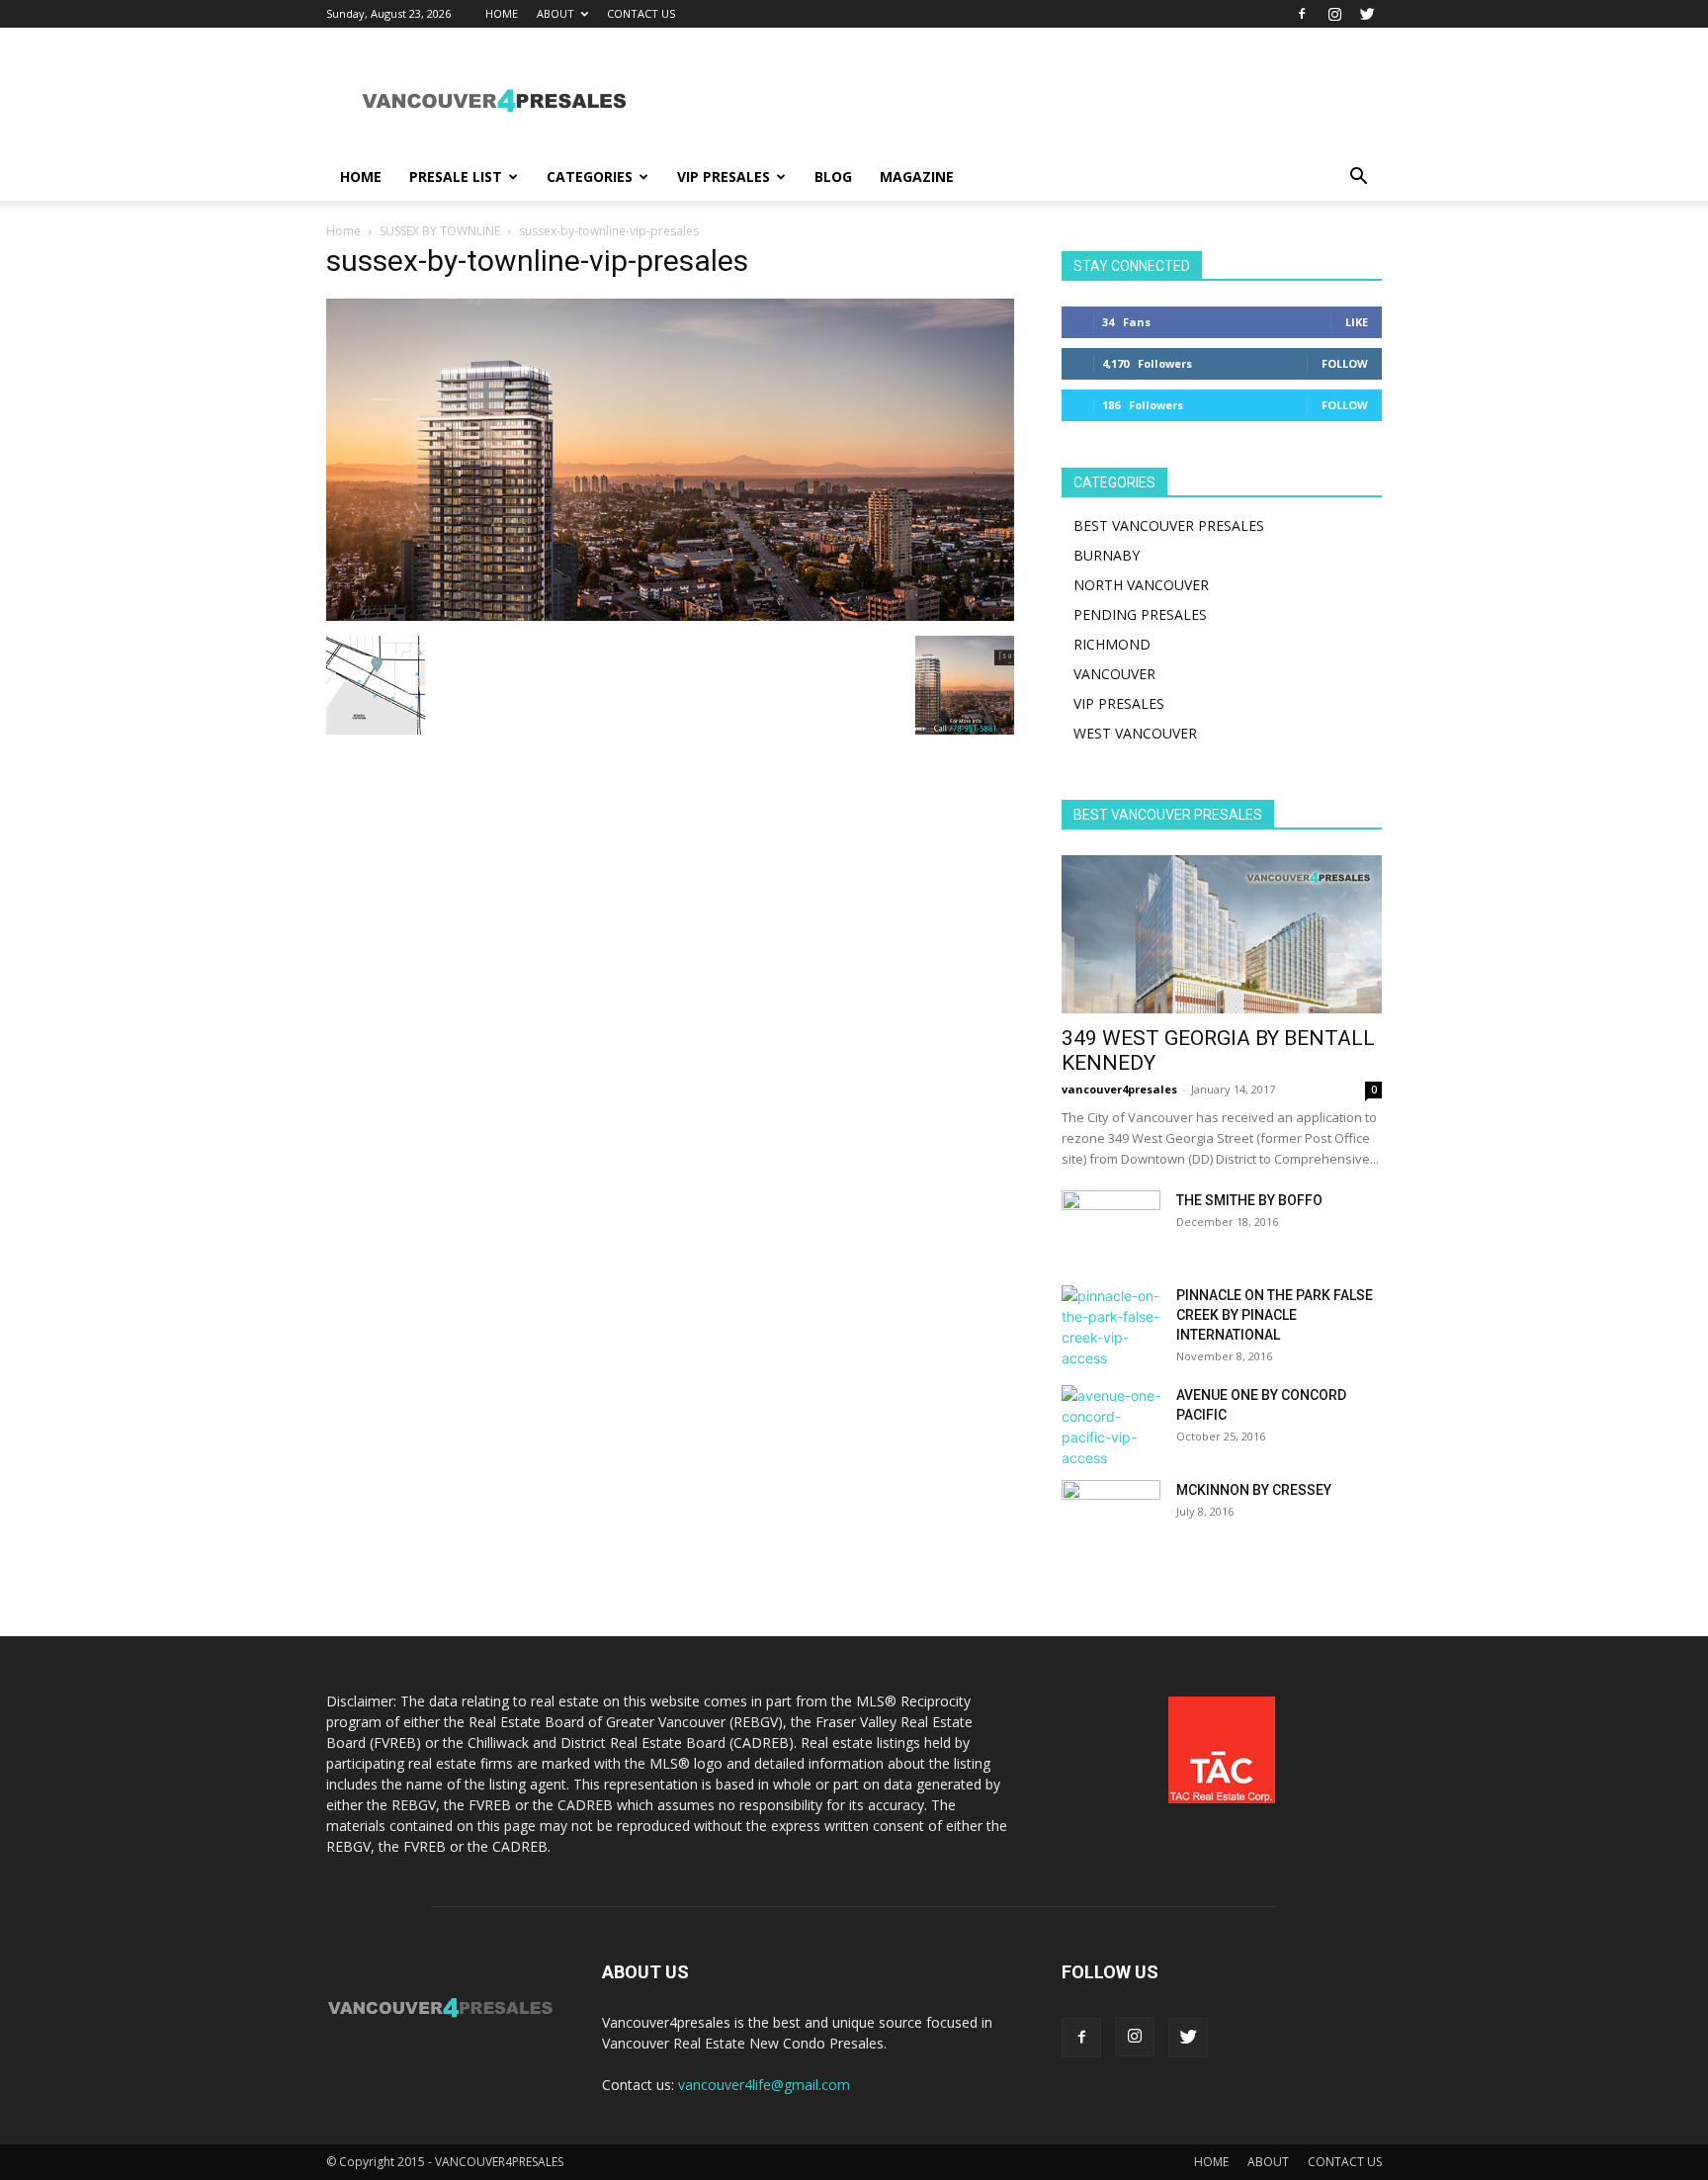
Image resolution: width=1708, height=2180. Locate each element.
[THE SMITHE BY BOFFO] (1111, 1225)
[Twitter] (1367, 14)
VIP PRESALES (724, 176)
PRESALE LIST (456, 176)
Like (1357, 322)
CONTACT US (641, 13)
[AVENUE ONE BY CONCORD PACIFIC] (1111, 1427)
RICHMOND (1112, 644)
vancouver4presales (1119, 1089)
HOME (502, 13)
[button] (1358, 178)
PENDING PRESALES (1140, 614)
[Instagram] (1334, 14)
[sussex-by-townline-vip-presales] (670, 615)
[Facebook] (1302, 14)
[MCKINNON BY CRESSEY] (1111, 1515)
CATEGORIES (590, 176)
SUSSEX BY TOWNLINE (440, 231)
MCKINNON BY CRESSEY (1254, 1490)
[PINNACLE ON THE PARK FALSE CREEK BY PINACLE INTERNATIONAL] (1111, 1327)
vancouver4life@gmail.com (764, 2085)
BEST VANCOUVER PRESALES (1169, 525)
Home (343, 231)
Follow (1345, 363)
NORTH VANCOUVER (1141, 585)
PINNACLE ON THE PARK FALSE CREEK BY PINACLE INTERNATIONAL (1275, 1315)
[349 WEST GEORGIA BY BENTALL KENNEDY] (1222, 934)
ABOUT (555, 13)
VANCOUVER (1114, 674)
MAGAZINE (917, 176)
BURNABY (1107, 555)
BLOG (833, 176)
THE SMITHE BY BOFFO (1249, 1200)
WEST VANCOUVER (1135, 733)
